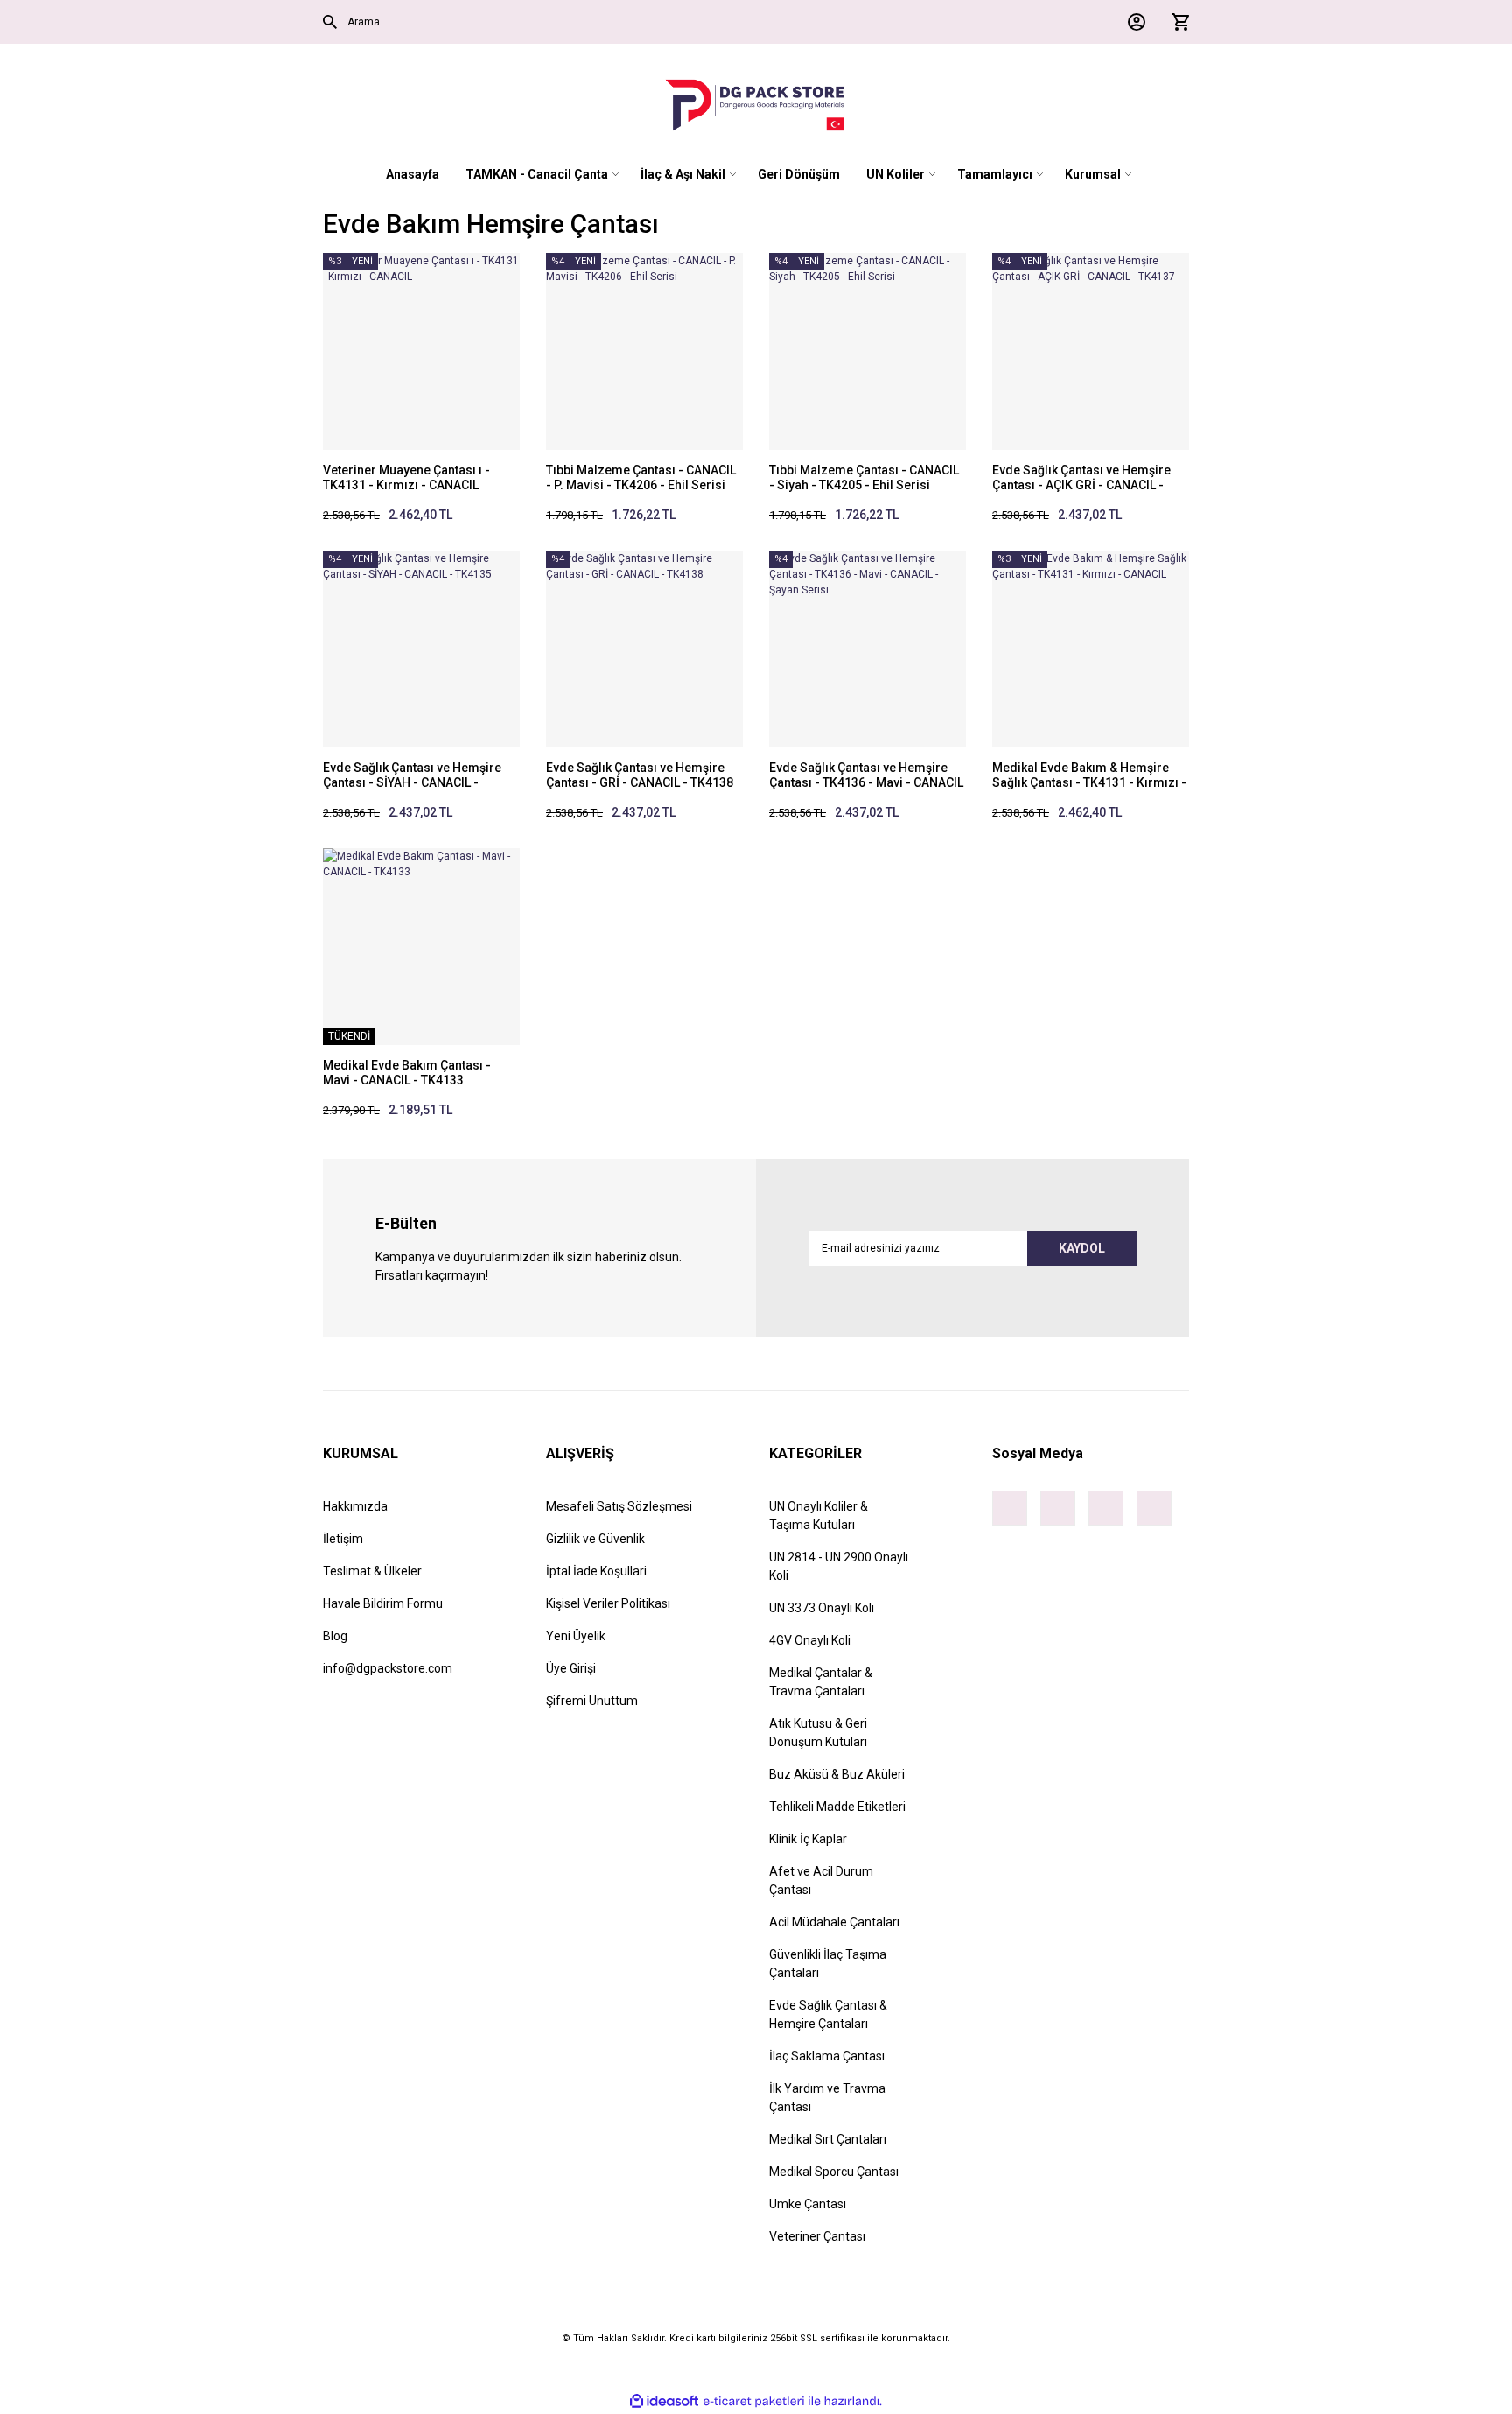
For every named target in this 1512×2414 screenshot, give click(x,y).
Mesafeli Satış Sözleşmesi (619, 1506)
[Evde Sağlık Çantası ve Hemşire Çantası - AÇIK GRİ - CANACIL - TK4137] (1091, 351)
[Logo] (756, 105)
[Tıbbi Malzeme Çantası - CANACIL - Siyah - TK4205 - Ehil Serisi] (868, 351)
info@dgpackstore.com (388, 1668)
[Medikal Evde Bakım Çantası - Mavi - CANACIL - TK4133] (421, 947)
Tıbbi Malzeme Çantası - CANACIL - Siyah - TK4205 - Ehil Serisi (864, 477)
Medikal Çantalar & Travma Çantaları (821, 1682)
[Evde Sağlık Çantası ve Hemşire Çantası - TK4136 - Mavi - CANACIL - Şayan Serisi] (868, 649)
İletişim (343, 1539)
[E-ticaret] (754, 2401)
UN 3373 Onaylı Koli (822, 1608)
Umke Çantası (808, 2204)
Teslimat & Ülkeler (372, 1571)
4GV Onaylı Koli (810, 1640)
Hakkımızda (355, 1506)
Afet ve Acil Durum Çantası (821, 1881)
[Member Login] (1132, 22)
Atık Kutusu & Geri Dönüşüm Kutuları (818, 1733)
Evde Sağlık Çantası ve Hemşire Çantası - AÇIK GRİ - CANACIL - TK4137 (1081, 478)
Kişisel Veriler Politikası (608, 1603)
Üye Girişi (571, 1668)
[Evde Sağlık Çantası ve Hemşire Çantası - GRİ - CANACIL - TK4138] (644, 649)
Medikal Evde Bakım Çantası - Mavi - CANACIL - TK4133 (407, 1073)
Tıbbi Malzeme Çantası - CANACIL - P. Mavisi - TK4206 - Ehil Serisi (641, 477)
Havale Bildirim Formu (383, 1603)
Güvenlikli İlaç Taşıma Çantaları (828, 1964)
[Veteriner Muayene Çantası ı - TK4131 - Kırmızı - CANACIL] (421, 351)
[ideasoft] (664, 2401)
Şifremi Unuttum (592, 1701)
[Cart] (1176, 22)
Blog (335, 1636)
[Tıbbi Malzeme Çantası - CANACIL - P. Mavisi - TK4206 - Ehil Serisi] (644, 351)
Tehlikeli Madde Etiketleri (837, 1807)
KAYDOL (1082, 1248)
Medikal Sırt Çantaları (828, 2139)
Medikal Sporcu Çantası (834, 2172)
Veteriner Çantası (817, 2236)
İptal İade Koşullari (596, 1571)
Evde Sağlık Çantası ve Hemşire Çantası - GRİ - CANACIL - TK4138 (640, 775)
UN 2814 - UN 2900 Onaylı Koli (839, 1566)
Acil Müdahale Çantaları (834, 1922)
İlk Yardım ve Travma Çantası (827, 2098)
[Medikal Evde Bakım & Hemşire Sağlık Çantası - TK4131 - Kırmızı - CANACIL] (1091, 649)
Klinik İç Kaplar (808, 1839)
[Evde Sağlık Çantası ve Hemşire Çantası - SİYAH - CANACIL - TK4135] (421, 649)
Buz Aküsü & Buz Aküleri (837, 1774)
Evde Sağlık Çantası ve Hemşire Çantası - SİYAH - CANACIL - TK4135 (412, 775)
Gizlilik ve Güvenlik (595, 1539)
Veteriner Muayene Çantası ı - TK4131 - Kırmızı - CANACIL (406, 477)
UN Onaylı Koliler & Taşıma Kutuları (819, 1516)
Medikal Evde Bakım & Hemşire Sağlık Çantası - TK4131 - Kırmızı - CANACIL (1089, 775)
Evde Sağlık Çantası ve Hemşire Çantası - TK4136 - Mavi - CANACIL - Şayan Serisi (866, 775)
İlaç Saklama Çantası (827, 2056)
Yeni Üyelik (576, 1636)
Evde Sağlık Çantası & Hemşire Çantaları (828, 2014)
